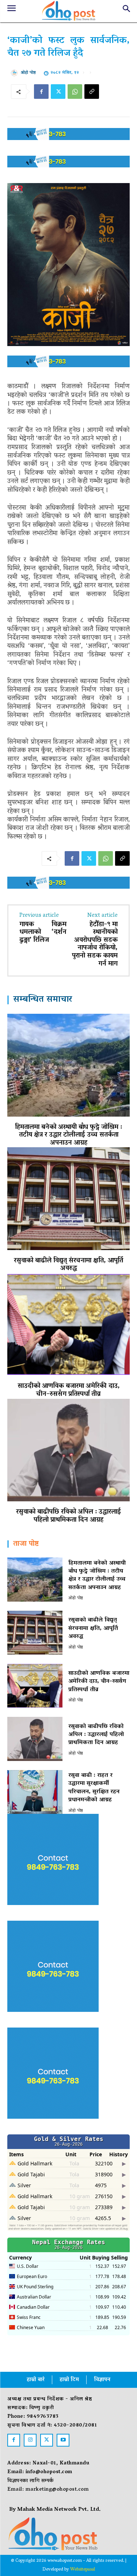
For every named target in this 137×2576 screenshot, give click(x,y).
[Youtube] (63, 2440)
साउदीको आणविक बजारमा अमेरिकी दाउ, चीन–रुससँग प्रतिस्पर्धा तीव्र (69, 1390)
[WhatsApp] (75, 92)
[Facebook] (41, 92)
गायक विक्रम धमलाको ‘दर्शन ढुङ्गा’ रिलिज (43, 933)
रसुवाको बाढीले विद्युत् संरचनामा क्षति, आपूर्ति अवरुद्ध (68, 1265)
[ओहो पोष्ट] (16, 73)
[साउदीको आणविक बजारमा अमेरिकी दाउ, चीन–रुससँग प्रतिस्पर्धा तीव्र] (68, 1324)
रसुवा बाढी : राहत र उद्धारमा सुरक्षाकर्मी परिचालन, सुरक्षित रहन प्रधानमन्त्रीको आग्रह (94, 1788)
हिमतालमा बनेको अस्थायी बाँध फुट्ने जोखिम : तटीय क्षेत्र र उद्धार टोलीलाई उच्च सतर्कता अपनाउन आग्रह (68, 1135)
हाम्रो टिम (69, 2380)
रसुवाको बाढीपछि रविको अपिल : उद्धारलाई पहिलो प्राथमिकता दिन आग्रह (68, 1516)
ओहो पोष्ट (28, 73)
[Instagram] (30, 2440)
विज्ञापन (102, 2380)
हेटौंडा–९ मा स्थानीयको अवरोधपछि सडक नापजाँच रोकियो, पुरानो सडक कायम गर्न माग (95, 944)
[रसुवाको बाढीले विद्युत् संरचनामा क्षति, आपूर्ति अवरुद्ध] (68, 1198)
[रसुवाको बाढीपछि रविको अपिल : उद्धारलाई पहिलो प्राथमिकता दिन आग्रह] (68, 1450)
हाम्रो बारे (36, 2380)
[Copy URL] (92, 92)
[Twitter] (58, 92)
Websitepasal (83, 2570)
